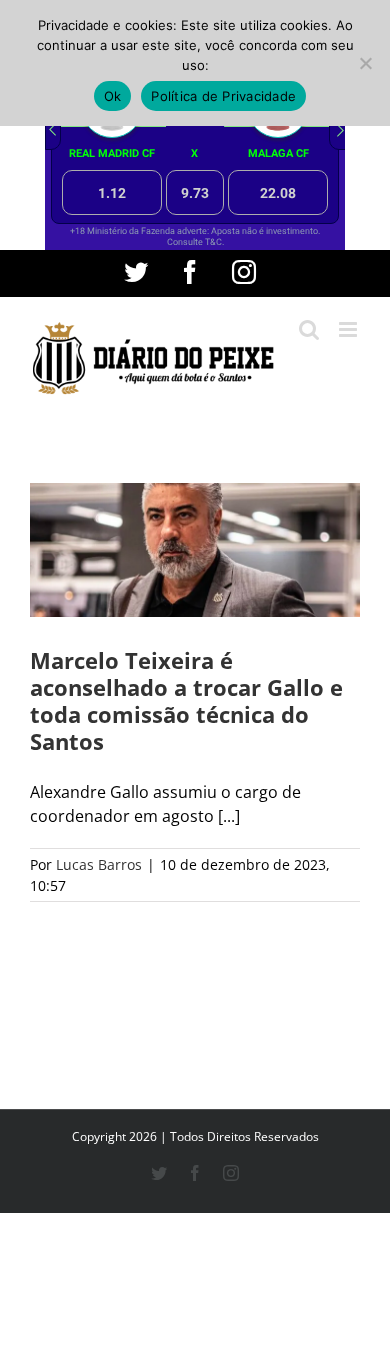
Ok (113, 96)
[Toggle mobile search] (309, 329)
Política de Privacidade (223, 96)
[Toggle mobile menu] (349, 329)
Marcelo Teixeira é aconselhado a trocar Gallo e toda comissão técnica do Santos (186, 700)
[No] (365, 63)
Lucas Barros (99, 864)
